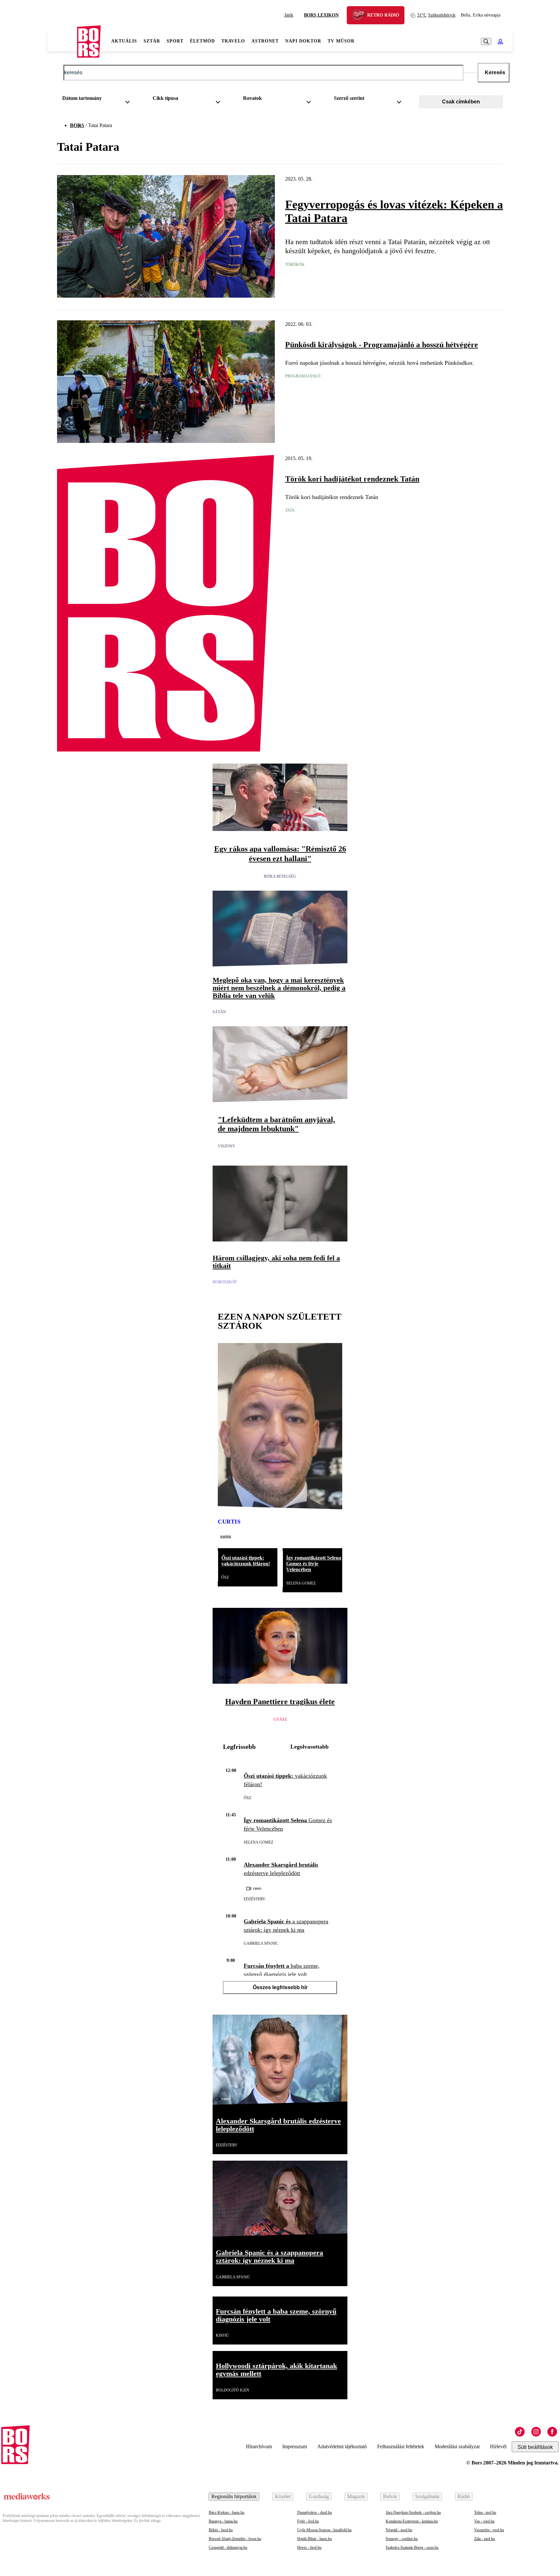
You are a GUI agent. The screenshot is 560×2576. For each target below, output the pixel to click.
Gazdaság (319, 2496)
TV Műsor (341, 41)
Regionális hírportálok (234, 2496)
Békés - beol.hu (221, 2530)
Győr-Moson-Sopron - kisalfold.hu (324, 2530)
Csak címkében (461, 102)
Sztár (152, 41)
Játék (289, 15)
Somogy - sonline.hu (402, 2539)
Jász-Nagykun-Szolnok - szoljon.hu (413, 2512)
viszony (227, 1146)
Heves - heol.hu (309, 2547)
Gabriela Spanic (261, 1943)
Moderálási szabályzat (457, 2446)
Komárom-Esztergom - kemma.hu (412, 2521)
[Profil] (500, 42)
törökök (295, 265)
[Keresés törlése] (471, 73)
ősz (225, 1577)
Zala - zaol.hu (484, 2539)
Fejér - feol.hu (308, 2521)
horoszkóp (225, 1282)
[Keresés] (486, 42)
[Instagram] (536, 2432)
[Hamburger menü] (62, 42)
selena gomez (301, 1583)
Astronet (265, 41)
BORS (77, 125)
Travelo (233, 41)
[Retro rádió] (361, 16)
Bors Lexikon (321, 15)
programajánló (303, 376)
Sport (175, 41)
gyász (280, 1719)
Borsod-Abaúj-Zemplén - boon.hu (235, 2539)
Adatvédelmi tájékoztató (342, 2446)
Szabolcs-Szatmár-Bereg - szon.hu (412, 2547)
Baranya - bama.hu (223, 2521)
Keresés (495, 72)
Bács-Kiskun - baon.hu (227, 2512)
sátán (219, 1012)
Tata (290, 510)
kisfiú (222, 2335)
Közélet (283, 2496)
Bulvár (390, 2496)
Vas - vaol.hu (484, 2521)
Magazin (356, 2496)
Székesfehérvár (436, 15)
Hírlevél (498, 2446)
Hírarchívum (259, 2446)
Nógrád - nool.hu (399, 2530)
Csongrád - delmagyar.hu (228, 2547)
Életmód (202, 41)
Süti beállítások (535, 2447)
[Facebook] (552, 2432)
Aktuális (124, 41)
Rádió (464, 2496)
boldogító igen (233, 2390)
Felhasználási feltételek (401, 2446)
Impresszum (295, 2446)
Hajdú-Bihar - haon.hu (315, 2539)
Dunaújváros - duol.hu (315, 2512)
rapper (226, 1536)
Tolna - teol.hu (485, 2512)
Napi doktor (303, 41)
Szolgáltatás (427, 2496)
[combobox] (98, 100)
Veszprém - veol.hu (489, 2530)
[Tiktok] (520, 2432)
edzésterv (255, 1899)
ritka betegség (280, 876)
